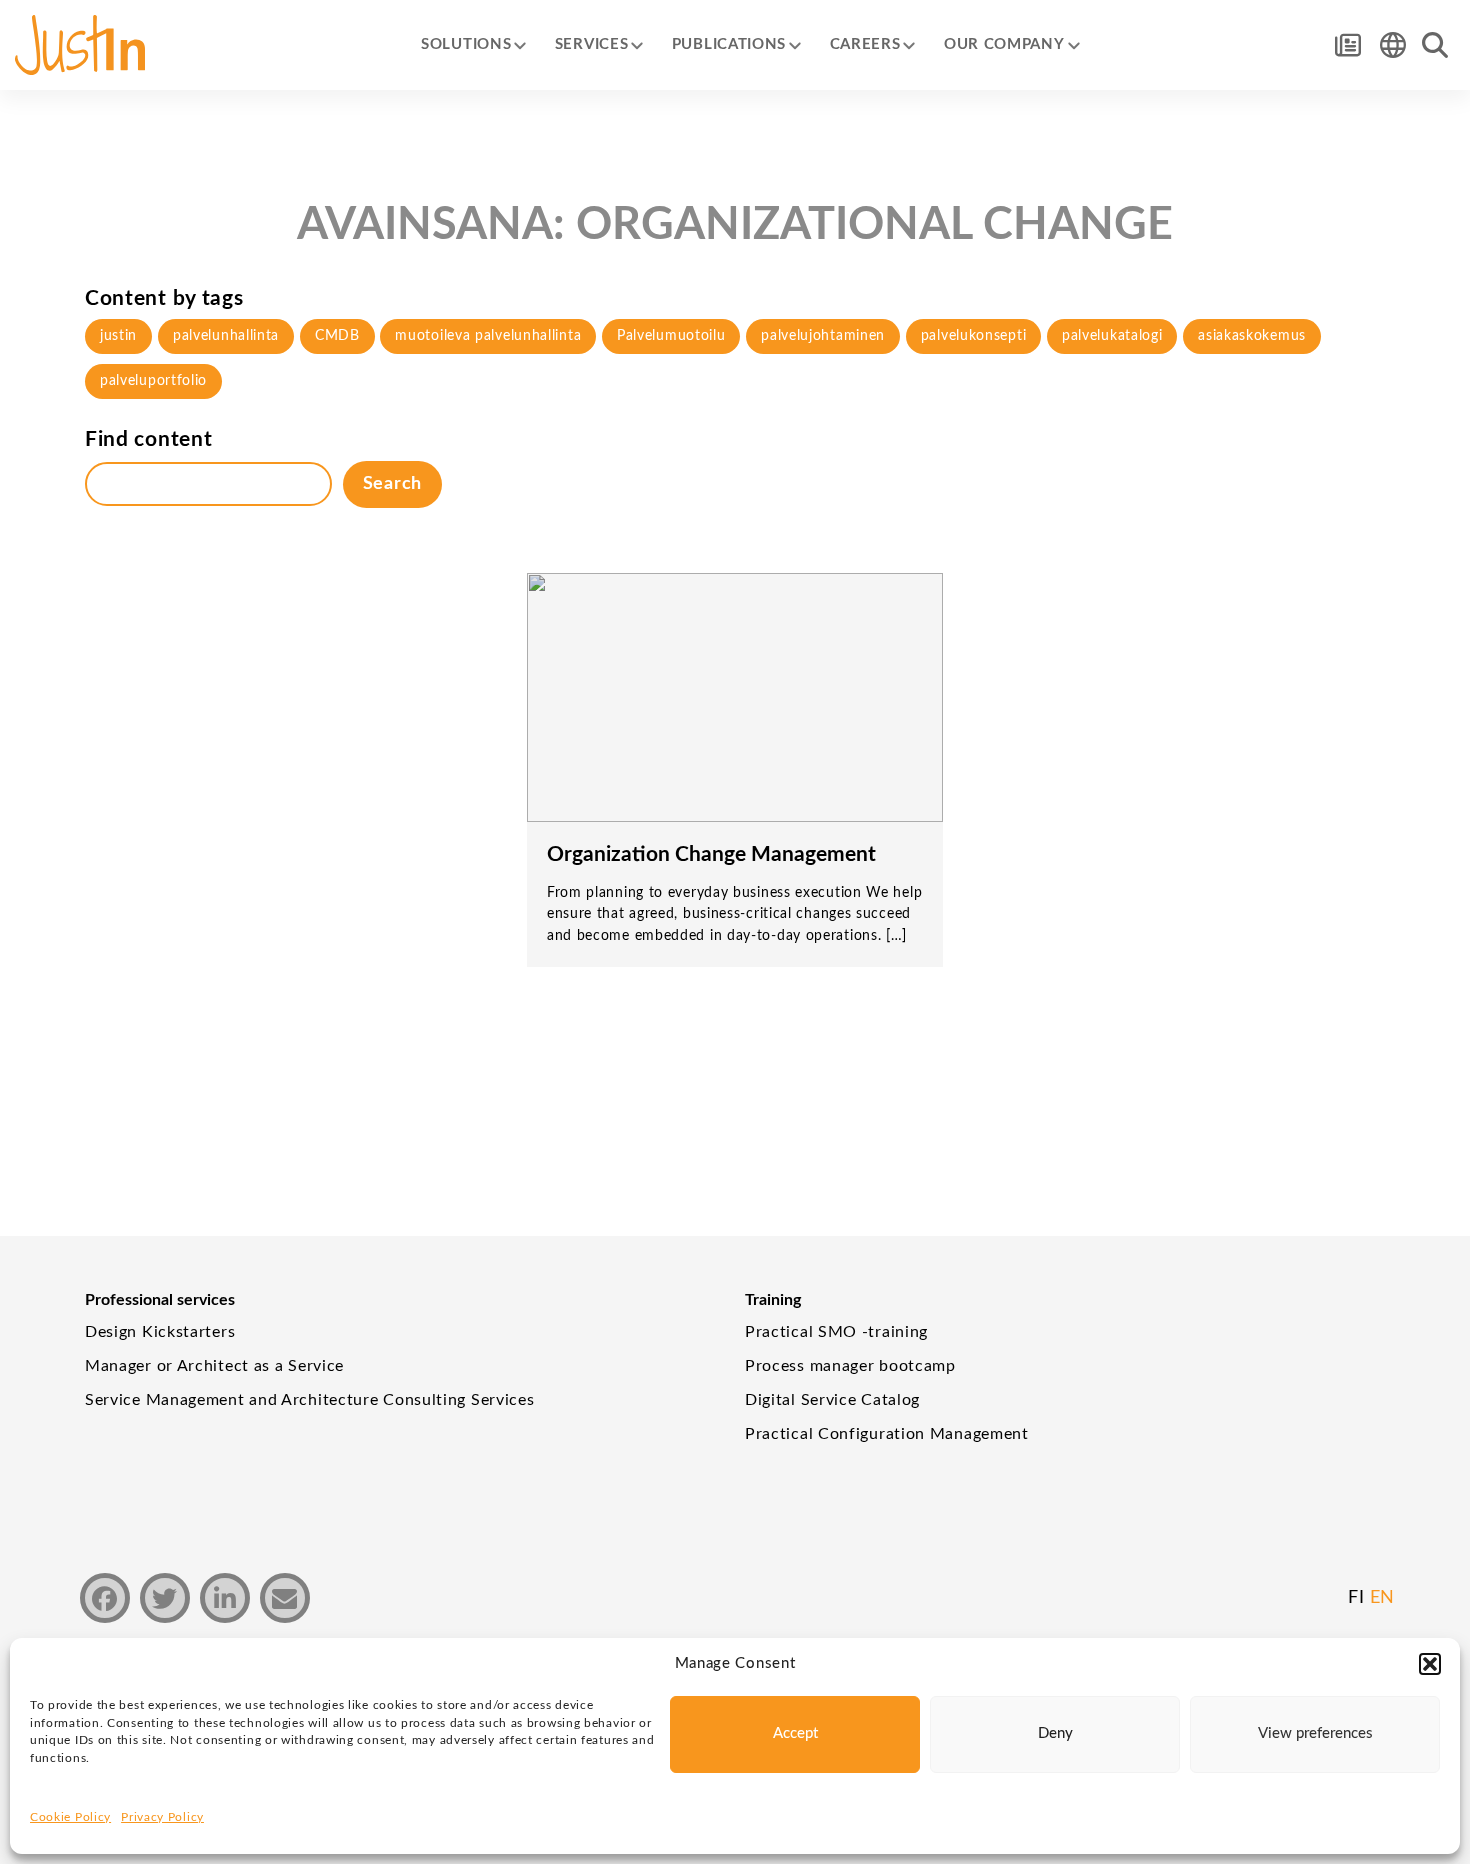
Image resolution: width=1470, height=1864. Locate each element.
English (1392, 45)
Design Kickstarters (160, 1332)
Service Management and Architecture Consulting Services (310, 1400)
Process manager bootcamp (850, 1366)
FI (1356, 1597)
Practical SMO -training (836, 1332)
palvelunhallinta (226, 336)
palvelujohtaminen (823, 336)
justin (118, 336)
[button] (1430, 1664)
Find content (148, 439)
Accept (795, 1733)
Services (592, 44)
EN (1382, 1597)
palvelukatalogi (1112, 336)
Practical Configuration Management (887, 1434)
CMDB (337, 336)
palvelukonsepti (974, 336)
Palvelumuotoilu (671, 336)
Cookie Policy (70, 1817)
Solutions (466, 44)
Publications (729, 44)
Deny (1055, 1733)
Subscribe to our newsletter (1347, 45)
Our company (1004, 44)
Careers (865, 44)
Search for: (1435, 45)
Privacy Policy (162, 1817)
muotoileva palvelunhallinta (488, 336)
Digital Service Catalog (832, 1400)
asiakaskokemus (1252, 336)
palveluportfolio (153, 381)
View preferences (1315, 1733)
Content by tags (164, 298)
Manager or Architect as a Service (214, 1366)
